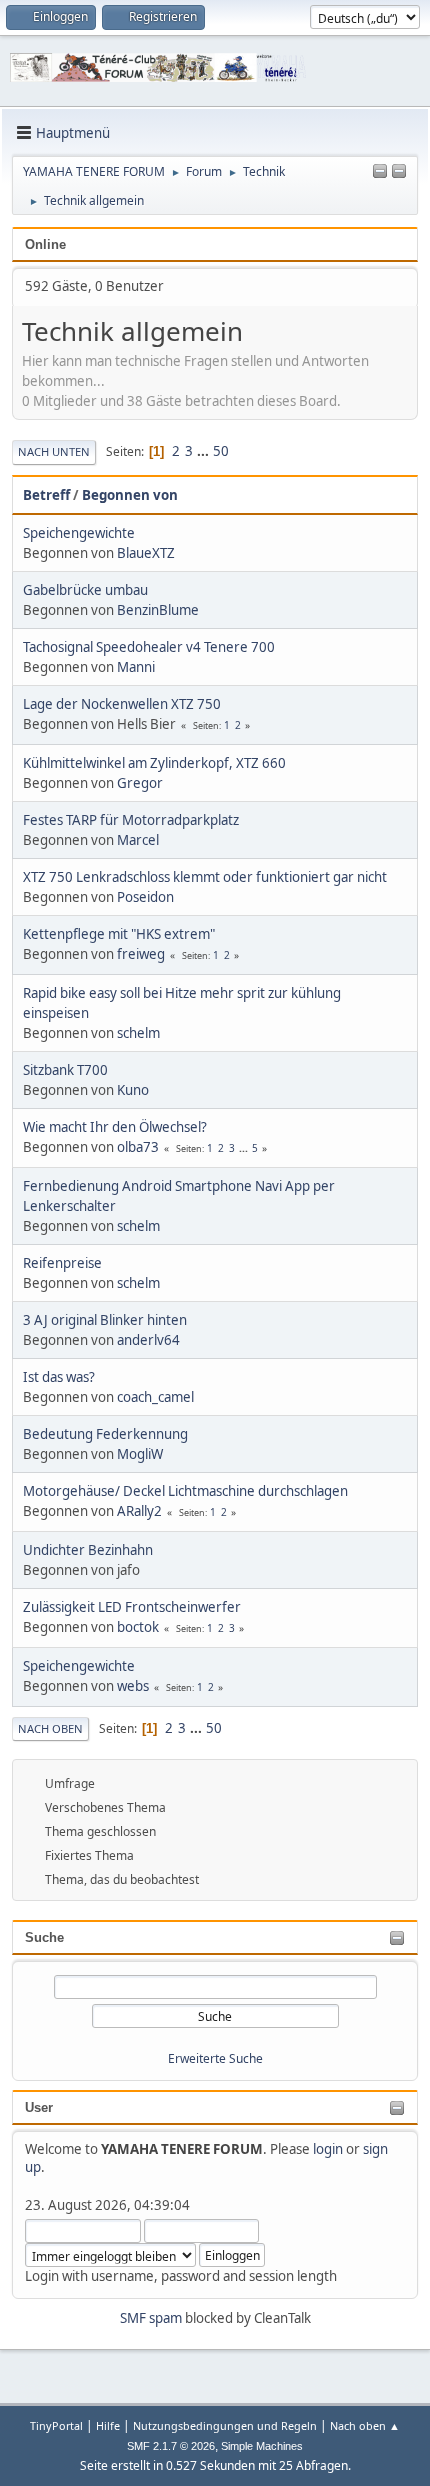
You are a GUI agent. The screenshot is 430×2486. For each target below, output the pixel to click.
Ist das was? (59, 1377)
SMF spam (151, 2318)
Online (45, 244)
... (204, 451)
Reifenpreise (62, 1263)
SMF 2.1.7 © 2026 (171, 2446)
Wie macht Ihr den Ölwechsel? (115, 1127)
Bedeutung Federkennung (105, 1434)
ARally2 (139, 1511)
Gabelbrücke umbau (85, 590)
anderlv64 (148, 1340)
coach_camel (155, 1397)
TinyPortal (56, 2425)
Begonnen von (130, 495)
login (328, 2149)
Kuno (133, 1090)
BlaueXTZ (146, 553)
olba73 (138, 1147)
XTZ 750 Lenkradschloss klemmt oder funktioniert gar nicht (205, 877)
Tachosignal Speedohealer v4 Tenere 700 (149, 647)
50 (221, 451)
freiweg (141, 954)
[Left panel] (380, 172)
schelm (138, 1033)
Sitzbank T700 (65, 1070)
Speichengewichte (79, 533)
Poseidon (145, 897)
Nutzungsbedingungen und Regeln (225, 2425)
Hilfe (108, 2425)
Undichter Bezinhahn (88, 1550)
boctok (138, 1627)
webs (133, 1686)
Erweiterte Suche (215, 2058)
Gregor (140, 783)
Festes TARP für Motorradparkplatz (131, 820)
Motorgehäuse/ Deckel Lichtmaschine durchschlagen (185, 1491)
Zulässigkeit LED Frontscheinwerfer (132, 1607)
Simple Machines (262, 2446)
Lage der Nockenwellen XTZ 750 (122, 704)
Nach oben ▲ (365, 2425)
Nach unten (54, 451)
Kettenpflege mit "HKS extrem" (119, 934)
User (39, 2107)
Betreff (46, 495)
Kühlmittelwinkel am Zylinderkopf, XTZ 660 (154, 763)
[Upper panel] (399, 172)
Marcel (138, 840)
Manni (136, 667)
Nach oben (50, 1728)
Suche (44, 1937)
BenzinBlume (158, 610)
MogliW (140, 1454)
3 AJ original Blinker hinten (105, 1320)
